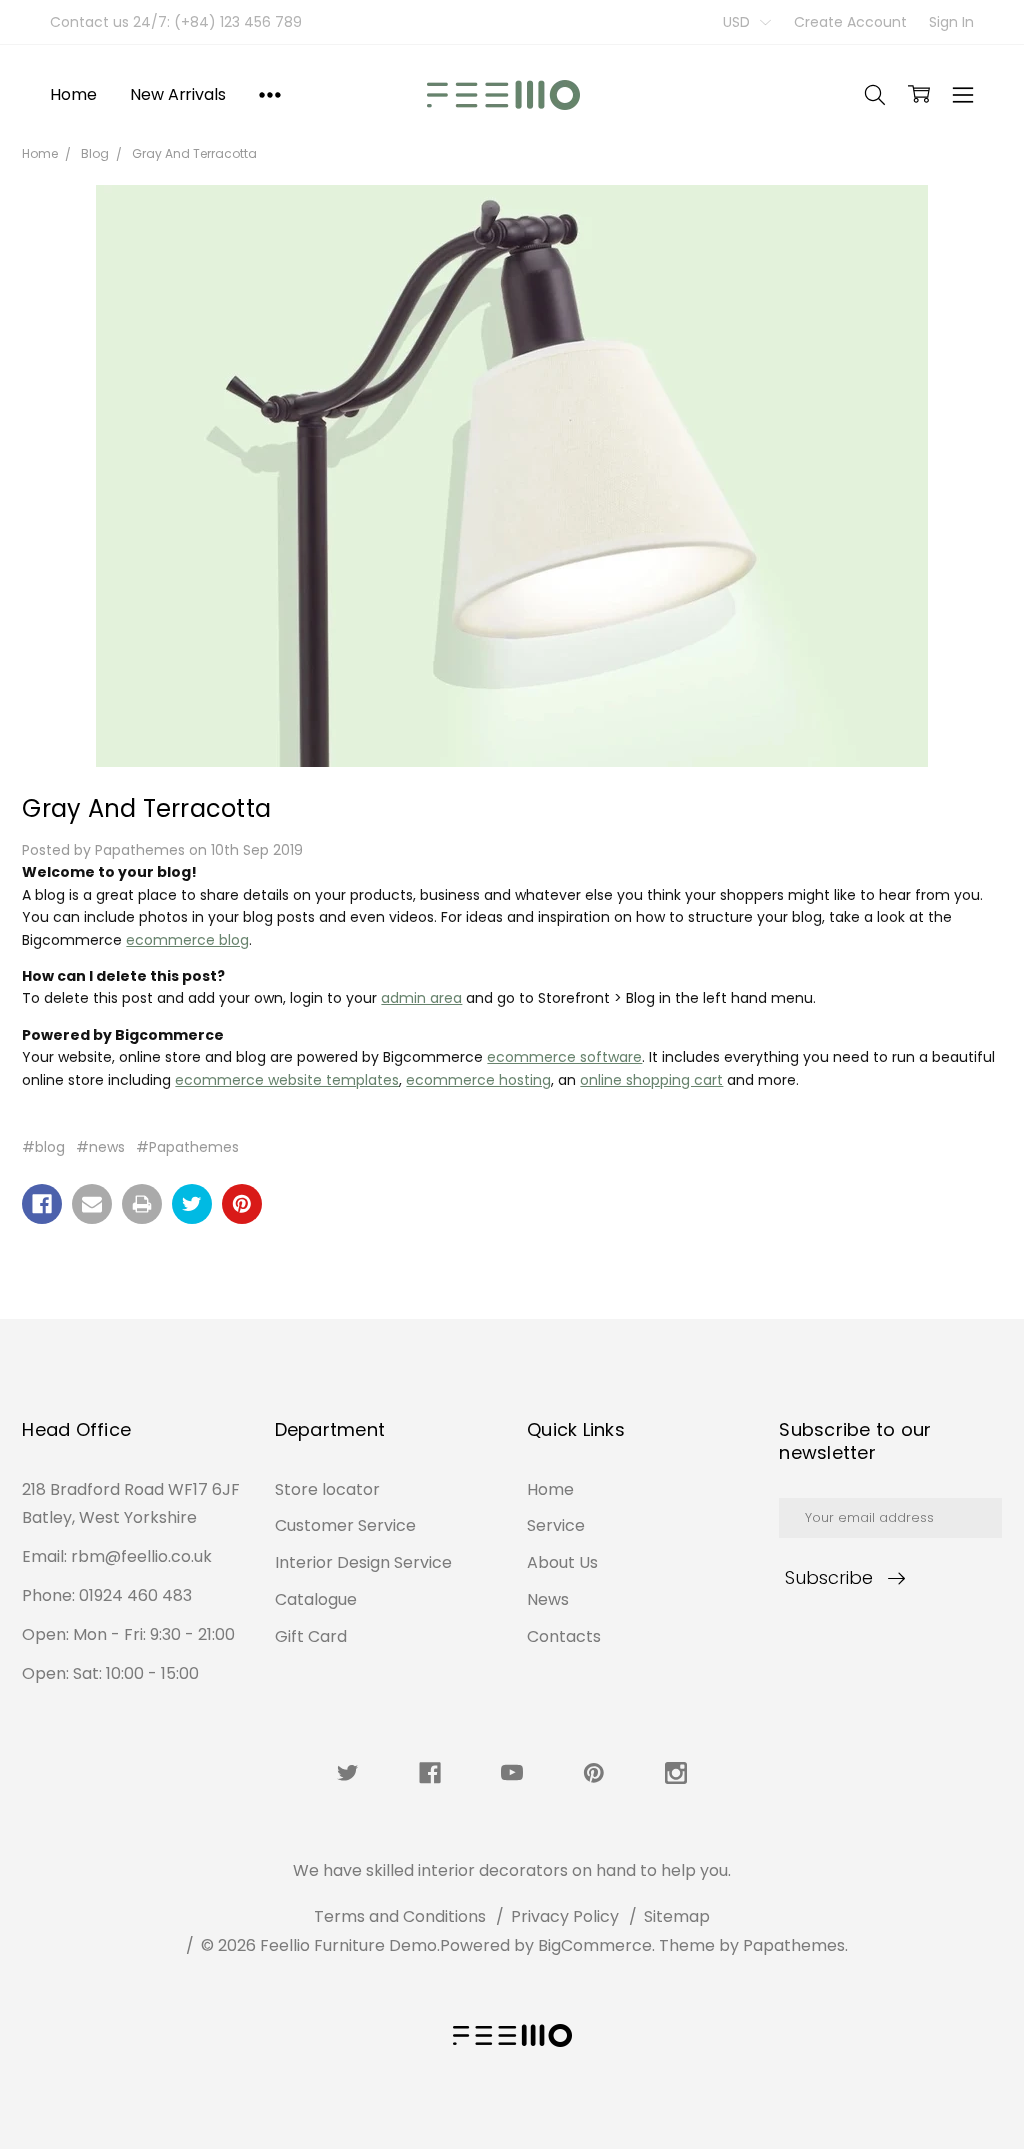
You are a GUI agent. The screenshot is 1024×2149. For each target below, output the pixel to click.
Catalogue (316, 1599)
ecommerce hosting (478, 1080)
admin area (421, 998)
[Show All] (270, 94)
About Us (562, 1562)
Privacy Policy (565, 1916)
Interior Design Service (363, 1562)
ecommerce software (564, 1057)
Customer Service (345, 1525)
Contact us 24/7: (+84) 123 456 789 (176, 22)
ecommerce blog (187, 940)
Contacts (564, 1636)
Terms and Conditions (400, 1916)
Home (73, 94)
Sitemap (677, 1916)
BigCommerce (595, 1945)
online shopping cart (651, 1080)
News (548, 1599)
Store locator (327, 1489)
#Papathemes (187, 1147)
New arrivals (177, 94)
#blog (43, 1147)
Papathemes (794, 1945)
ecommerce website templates (287, 1080)
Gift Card (311, 1636)
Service (556, 1525)
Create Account (850, 22)
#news (100, 1147)
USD (738, 22)
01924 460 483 (135, 1595)
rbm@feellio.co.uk (141, 1556)
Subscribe (829, 1577)
